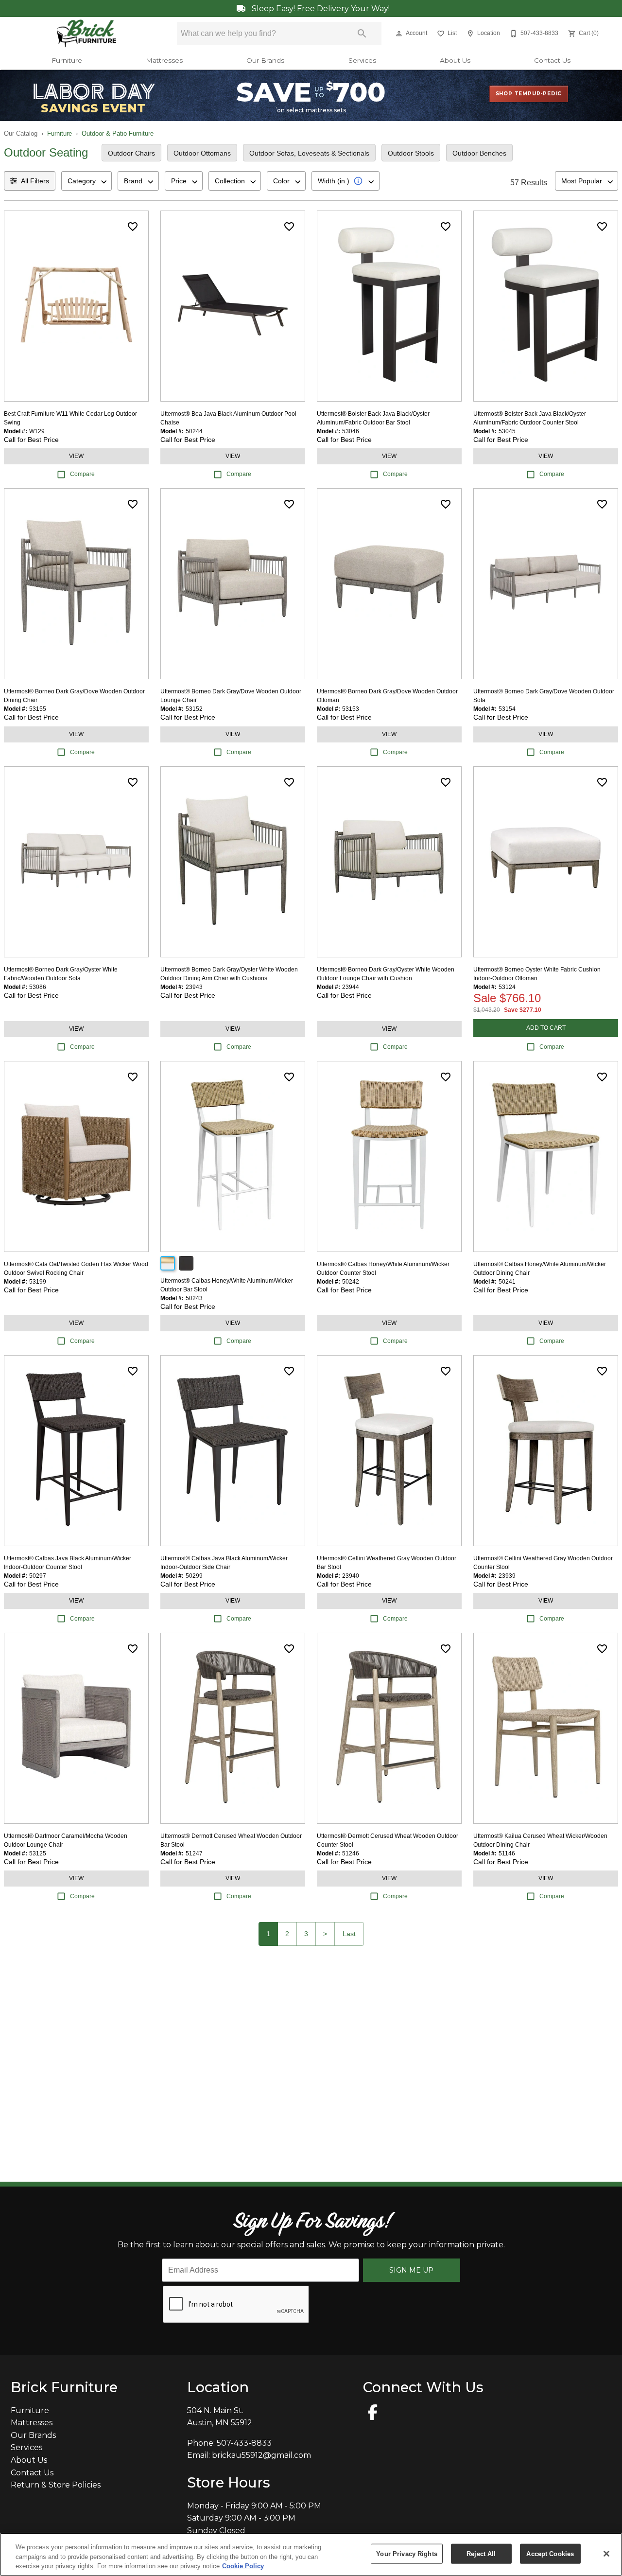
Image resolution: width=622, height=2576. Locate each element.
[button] (399, 34)
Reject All (481, 2553)
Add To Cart (546, 1028)
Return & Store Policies (56, 2485)
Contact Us (552, 60)
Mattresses (164, 60)
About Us (455, 60)
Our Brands (265, 60)
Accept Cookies (550, 2553)
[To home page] (87, 34)
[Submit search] (362, 34)
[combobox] (86, 181)
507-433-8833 (244, 2443)
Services (362, 60)
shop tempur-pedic (529, 94)
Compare (82, 474)
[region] (311, 2554)
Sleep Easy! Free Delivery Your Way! (320, 9)
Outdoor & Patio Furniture (118, 133)
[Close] (606, 2554)
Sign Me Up (411, 2270)
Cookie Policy (243, 2566)
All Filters (35, 181)
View (76, 456)
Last (349, 1934)
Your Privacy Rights (406, 2553)
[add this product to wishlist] (133, 227)
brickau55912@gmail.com (261, 2455)
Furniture (67, 60)
